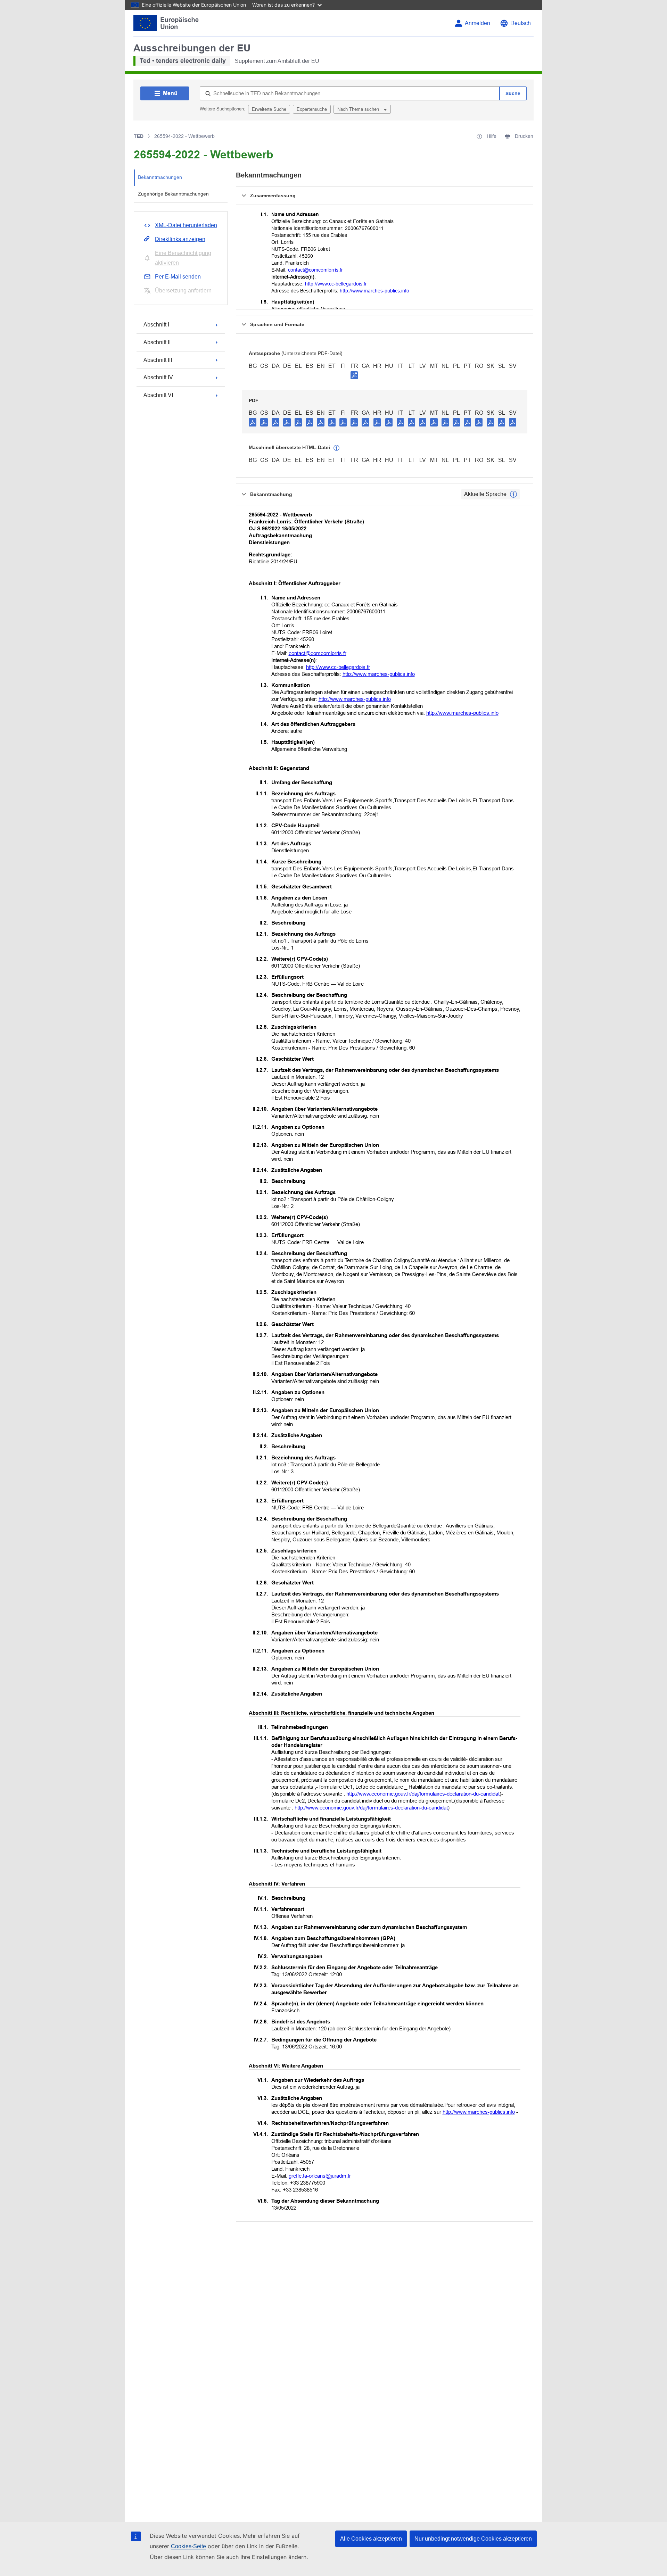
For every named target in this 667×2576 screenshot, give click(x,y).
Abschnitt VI (158, 395)
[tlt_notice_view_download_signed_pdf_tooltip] (354, 375)
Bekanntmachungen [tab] (160, 177)
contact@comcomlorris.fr (315, 270)
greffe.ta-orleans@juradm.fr (320, 2176)
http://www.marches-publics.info (374, 291)
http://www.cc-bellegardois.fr (336, 284)
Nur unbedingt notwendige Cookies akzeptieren (473, 2539)
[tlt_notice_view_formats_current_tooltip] (513, 494)
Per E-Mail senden (178, 277)
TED (139, 136)
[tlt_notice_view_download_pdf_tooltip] (253, 422)
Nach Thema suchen (359, 109)
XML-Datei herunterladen (186, 225)
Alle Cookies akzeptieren (371, 2539)
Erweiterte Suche (269, 109)
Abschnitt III (158, 360)
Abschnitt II (157, 342)
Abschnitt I (156, 325)
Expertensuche (312, 109)
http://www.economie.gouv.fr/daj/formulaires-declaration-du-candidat (423, 1794)
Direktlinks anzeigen (180, 239)
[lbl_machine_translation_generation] (337, 448)
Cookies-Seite (188, 2546)
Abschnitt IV (158, 377)
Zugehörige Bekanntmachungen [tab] (173, 194)
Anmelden (477, 23)
